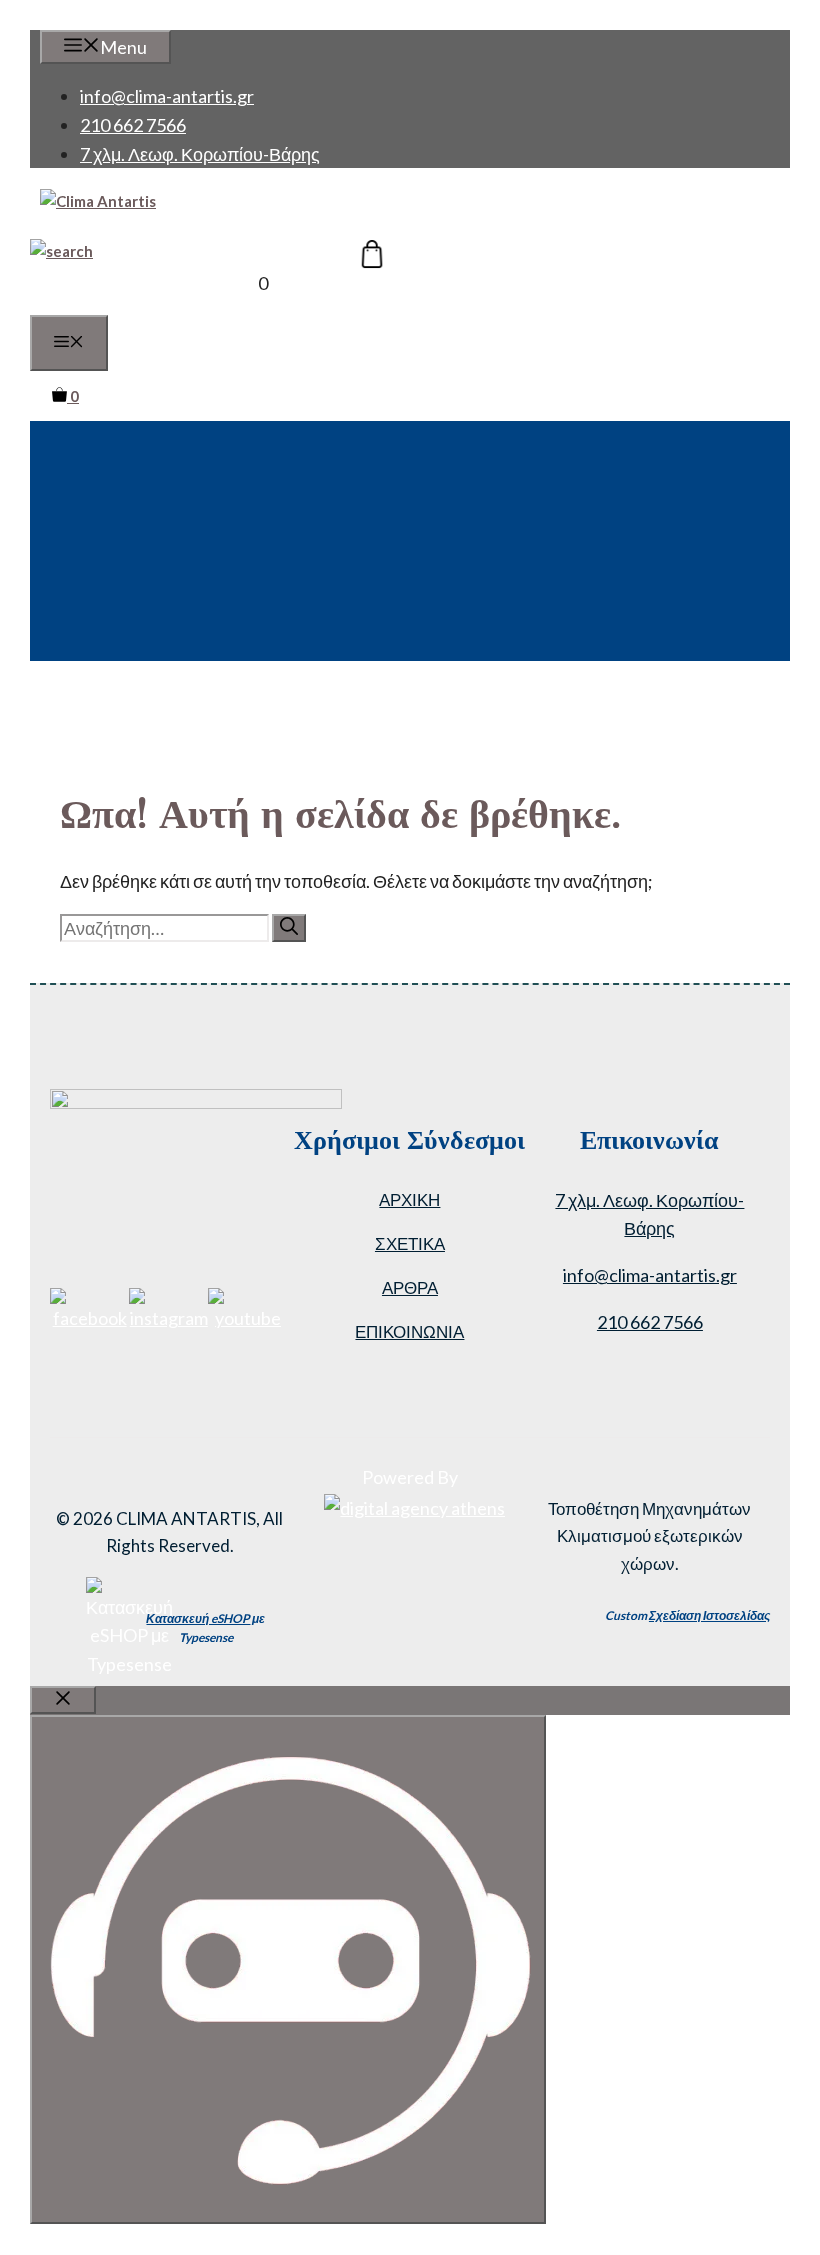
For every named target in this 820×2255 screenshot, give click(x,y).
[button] (61, 251)
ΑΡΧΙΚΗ (409, 1199)
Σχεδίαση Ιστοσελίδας (709, 1615)
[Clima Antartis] (98, 201)
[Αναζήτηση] (289, 928)
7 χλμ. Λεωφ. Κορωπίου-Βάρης (200, 154)
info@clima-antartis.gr (167, 96)
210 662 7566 (133, 125)
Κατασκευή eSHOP (198, 1618)
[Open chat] (288, 1969)
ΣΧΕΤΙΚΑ (410, 1243)
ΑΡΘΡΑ (410, 1287)
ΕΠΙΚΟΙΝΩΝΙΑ (409, 1331)
